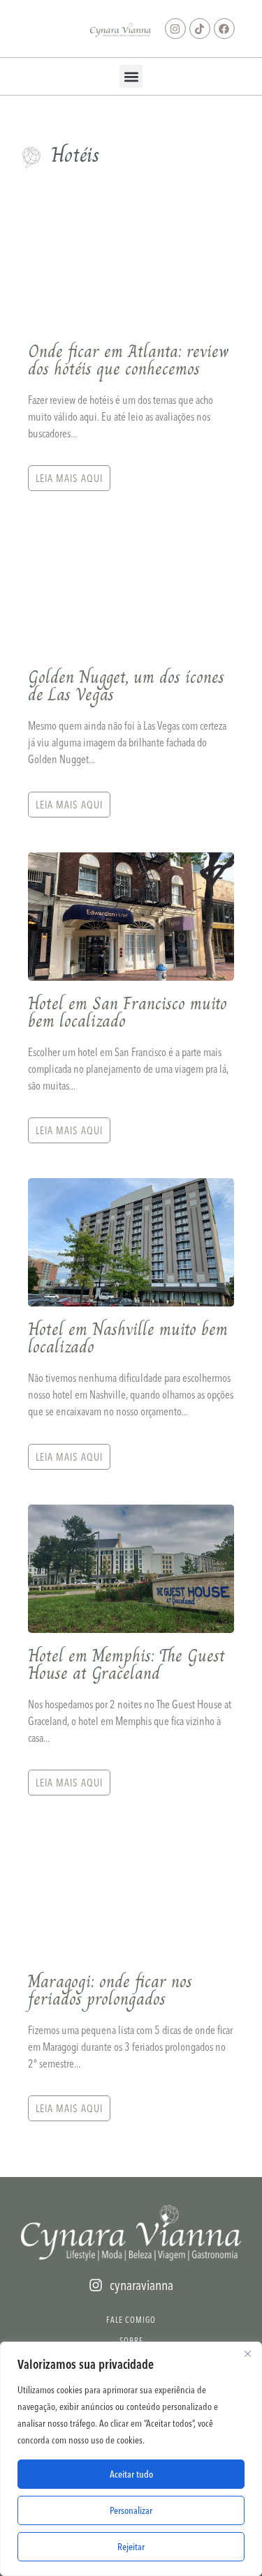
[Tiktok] (200, 29)
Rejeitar (131, 2547)
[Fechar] (247, 2353)
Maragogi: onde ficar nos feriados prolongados (110, 1990)
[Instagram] (175, 29)
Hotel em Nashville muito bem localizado (128, 1338)
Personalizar (131, 2510)
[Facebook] (224, 29)
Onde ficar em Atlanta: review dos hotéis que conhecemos (129, 360)
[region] (131, 2459)
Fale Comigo (131, 2320)
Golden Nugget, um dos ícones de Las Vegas (126, 686)
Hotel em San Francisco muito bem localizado (128, 1012)
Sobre (131, 2341)
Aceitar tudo (131, 2474)
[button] (131, 76)
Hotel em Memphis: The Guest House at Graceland (126, 1664)
